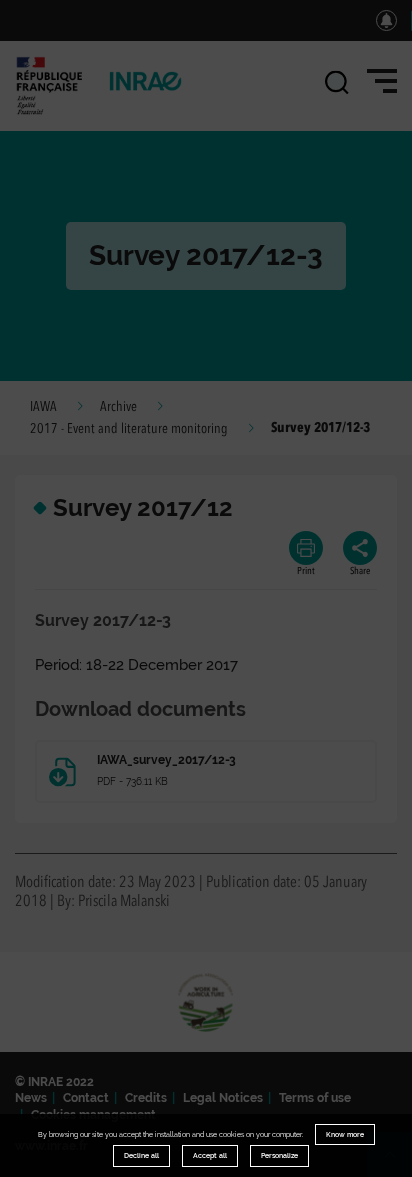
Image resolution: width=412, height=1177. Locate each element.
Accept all (210, 1155)
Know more (345, 1134)
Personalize (279, 1155)
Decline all (141, 1155)
